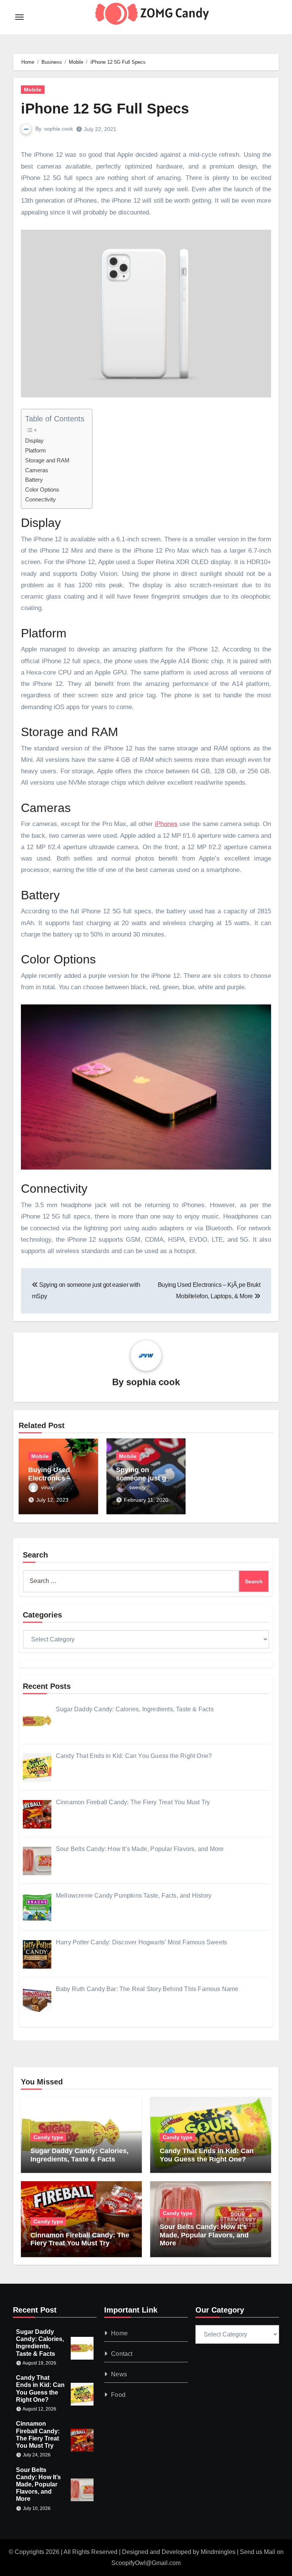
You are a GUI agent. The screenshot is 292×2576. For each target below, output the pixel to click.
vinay (47, 1487)
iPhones (166, 824)
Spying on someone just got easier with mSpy (144, 1478)
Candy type (48, 2137)
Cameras (37, 470)
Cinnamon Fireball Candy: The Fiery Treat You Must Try (80, 2239)
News (119, 2374)
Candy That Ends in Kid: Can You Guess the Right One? (207, 2155)
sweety (137, 1487)
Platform (36, 450)
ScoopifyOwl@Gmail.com (146, 2563)
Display (34, 441)
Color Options (42, 490)
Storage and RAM (47, 460)
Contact (122, 2354)
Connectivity (40, 499)
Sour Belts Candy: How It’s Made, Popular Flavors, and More (204, 2235)
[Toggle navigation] (19, 17)
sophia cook (59, 129)
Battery (34, 480)
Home (119, 2333)
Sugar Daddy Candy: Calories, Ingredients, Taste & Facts (79, 2155)
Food (118, 2395)
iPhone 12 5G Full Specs (105, 109)
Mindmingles (218, 2552)
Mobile (33, 90)
